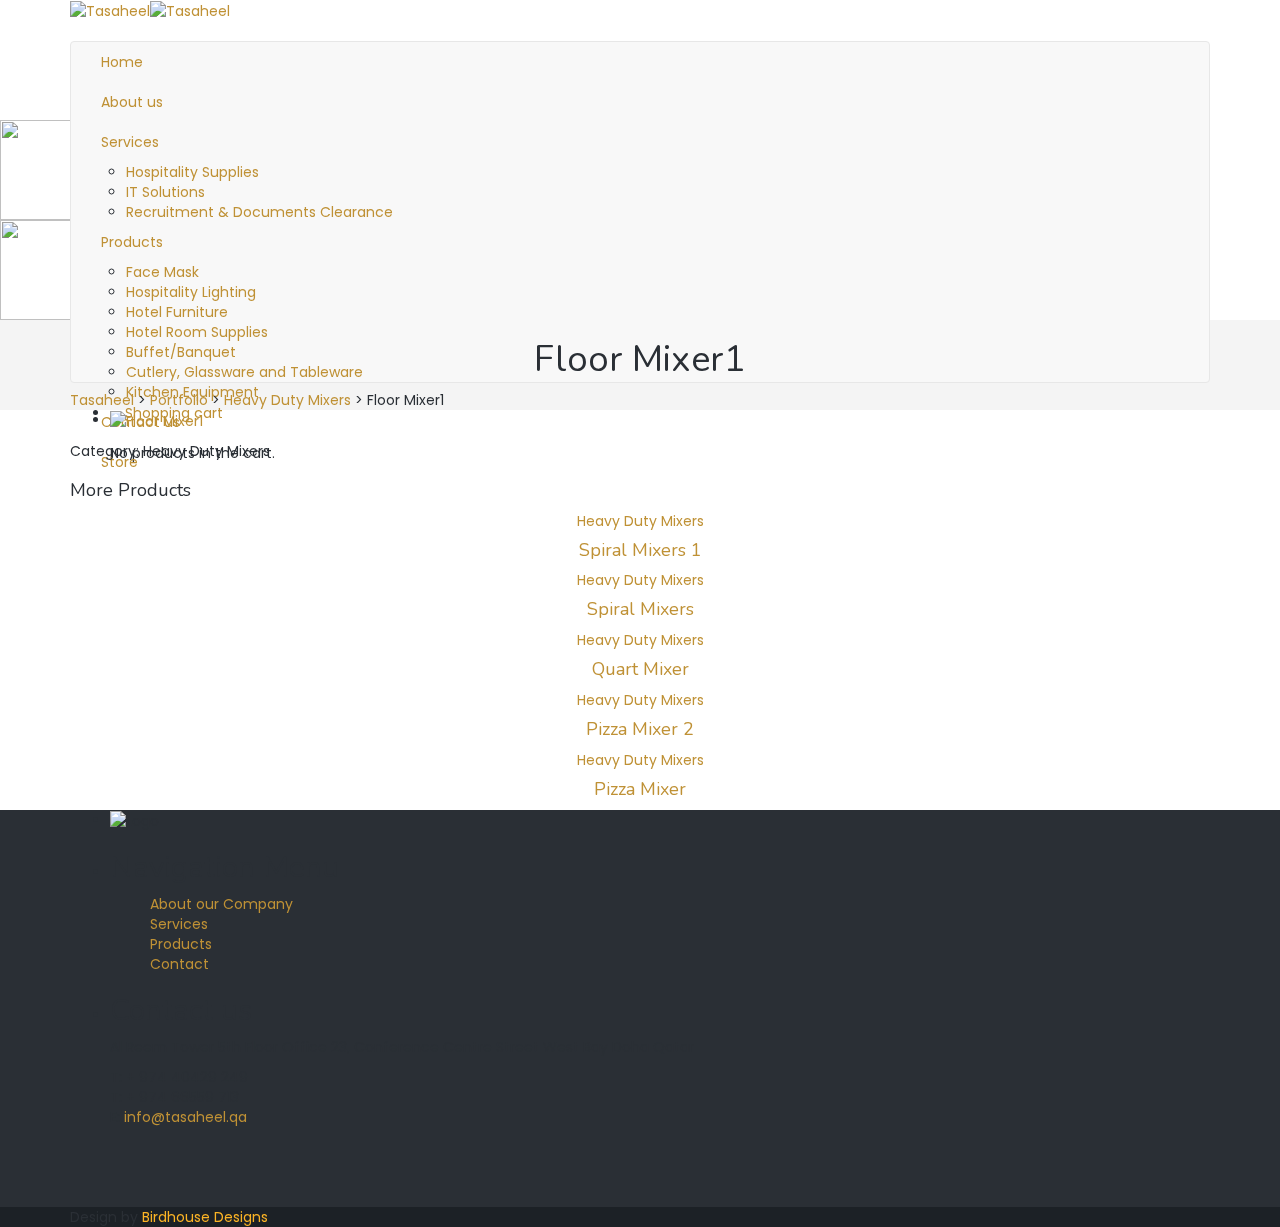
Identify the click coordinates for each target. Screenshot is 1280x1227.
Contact (179, 964)
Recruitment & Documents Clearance (259, 212)
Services (179, 924)
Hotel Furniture (177, 312)
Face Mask (162, 272)
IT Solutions (165, 192)
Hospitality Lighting (191, 292)
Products (181, 944)
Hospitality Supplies (192, 172)
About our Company (221, 904)
